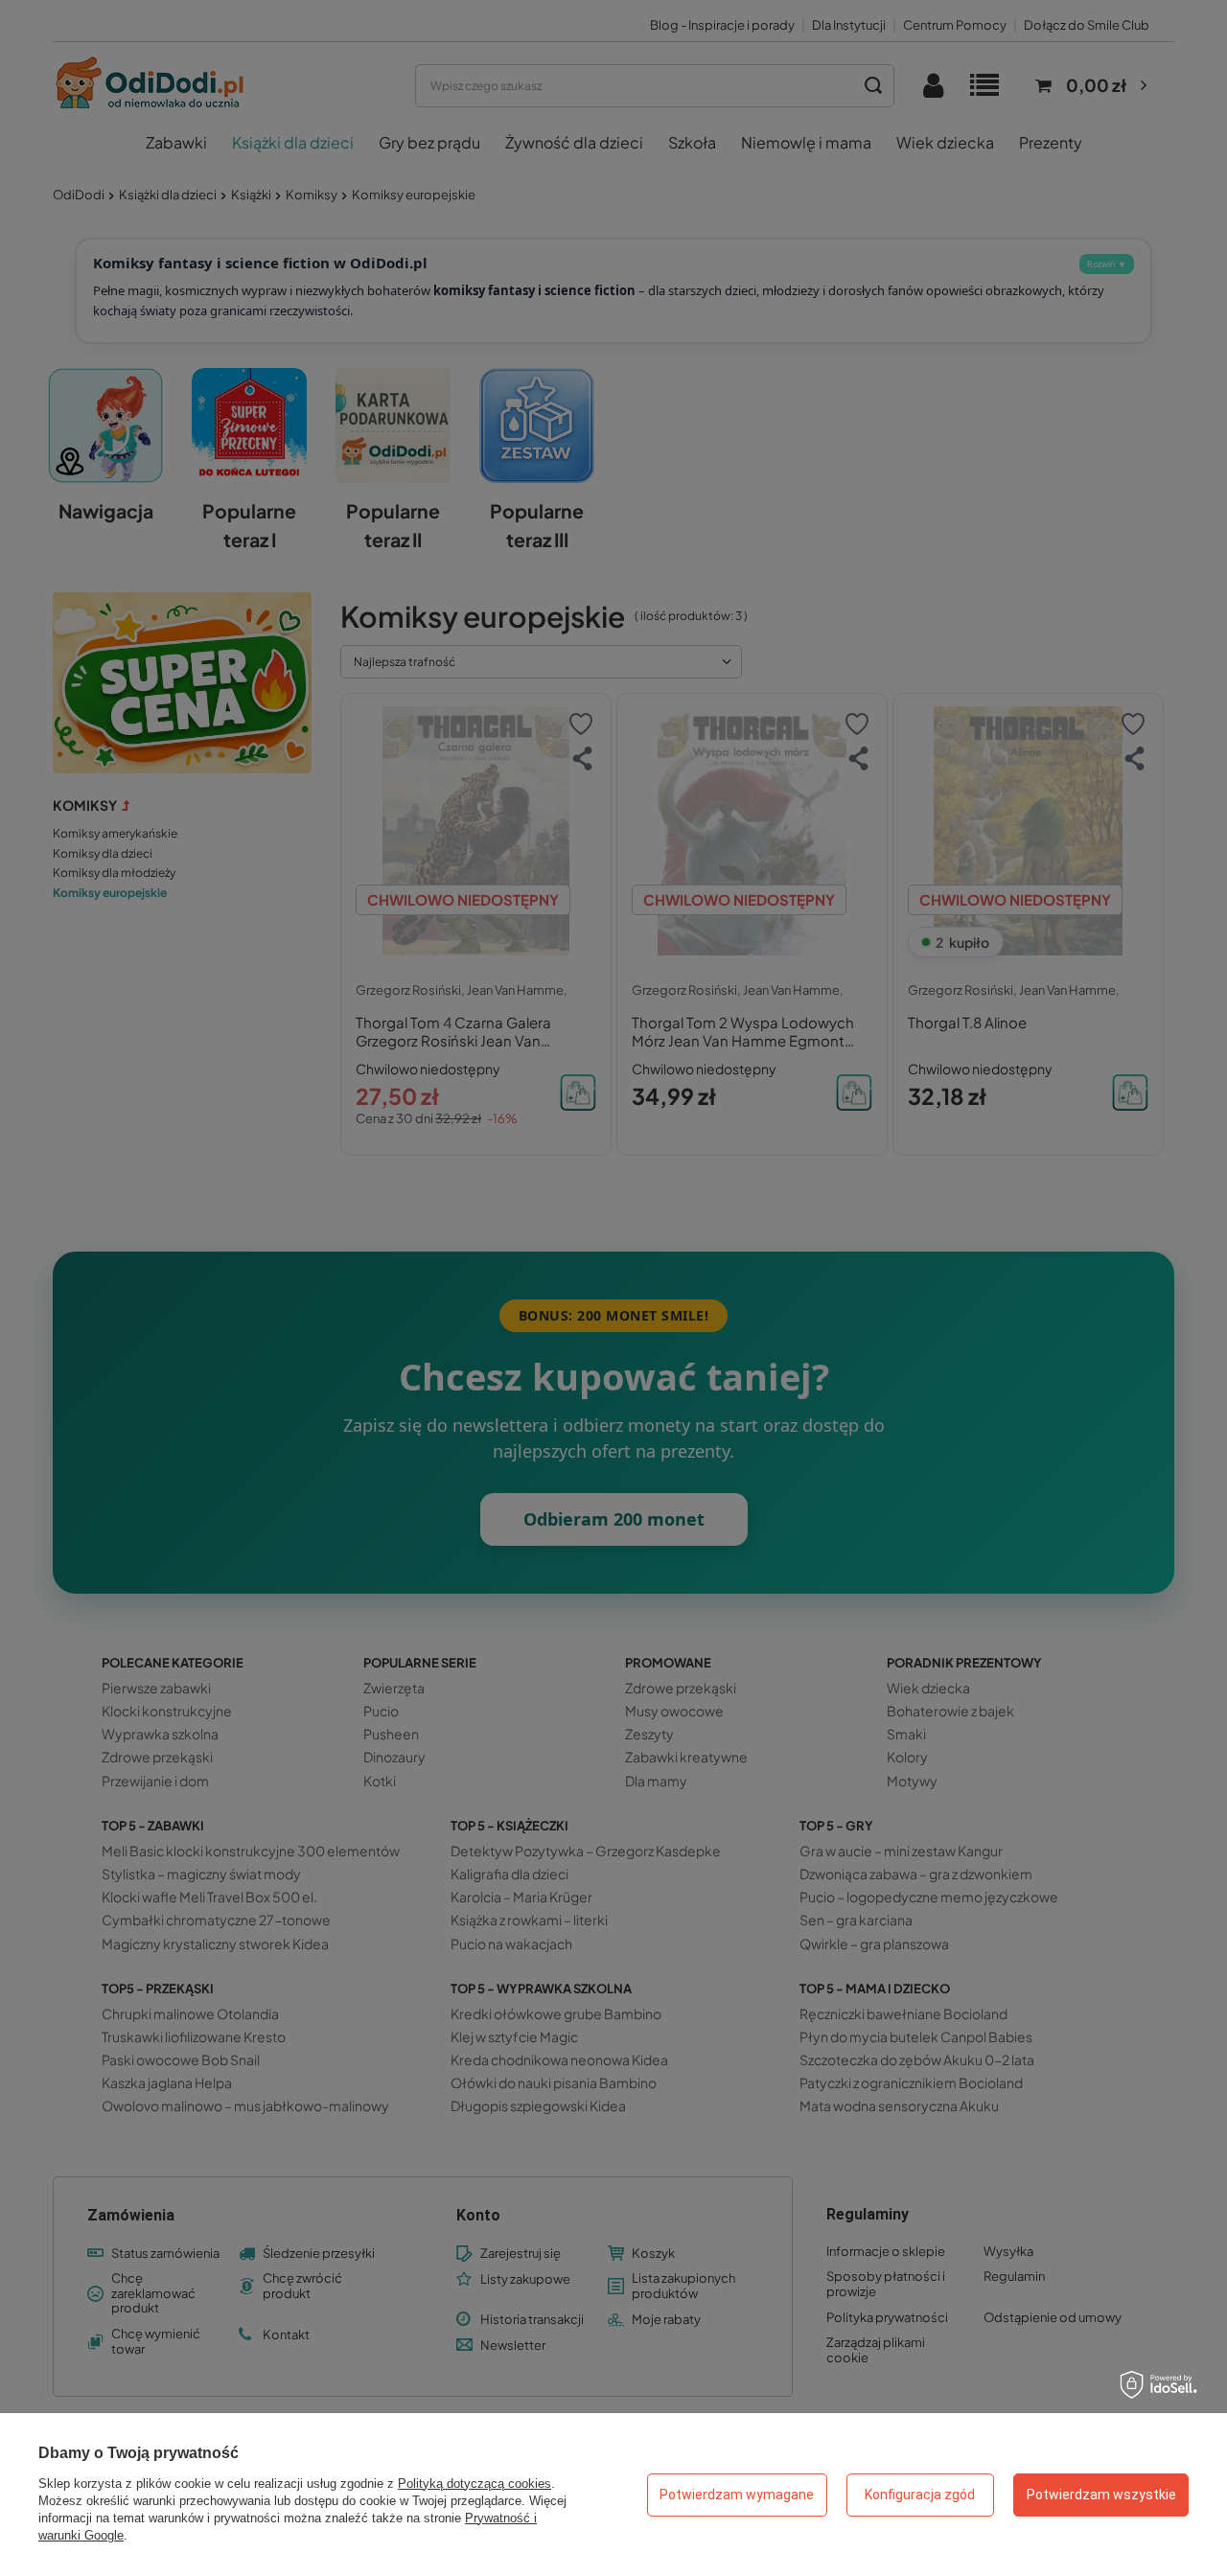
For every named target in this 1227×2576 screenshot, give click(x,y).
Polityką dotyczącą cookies (475, 2484)
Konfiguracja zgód (920, 2495)
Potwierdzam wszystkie (1101, 2495)
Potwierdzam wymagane (737, 2495)
